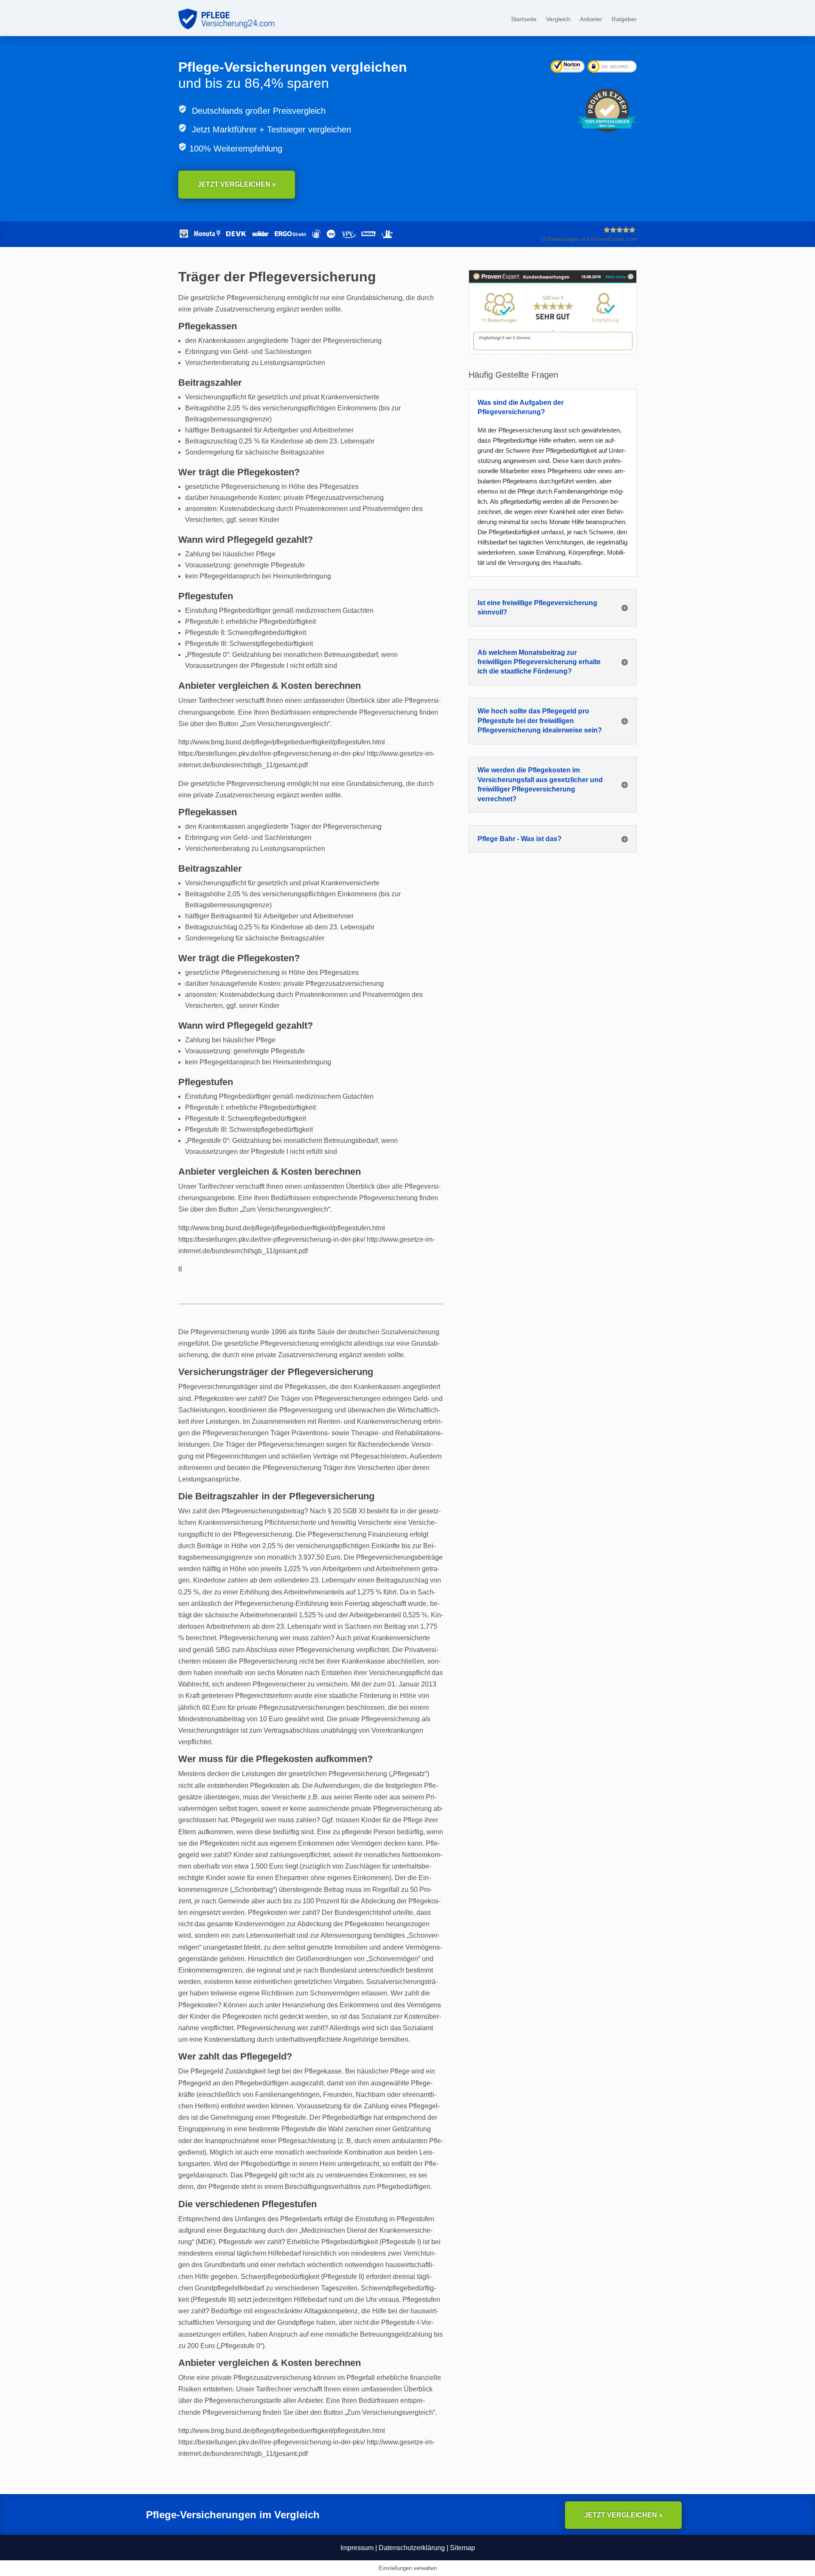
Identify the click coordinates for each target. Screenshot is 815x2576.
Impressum (357, 2548)
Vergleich (558, 19)
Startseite (524, 19)
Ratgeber (624, 19)
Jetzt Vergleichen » (237, 184)
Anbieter (591, 19)
